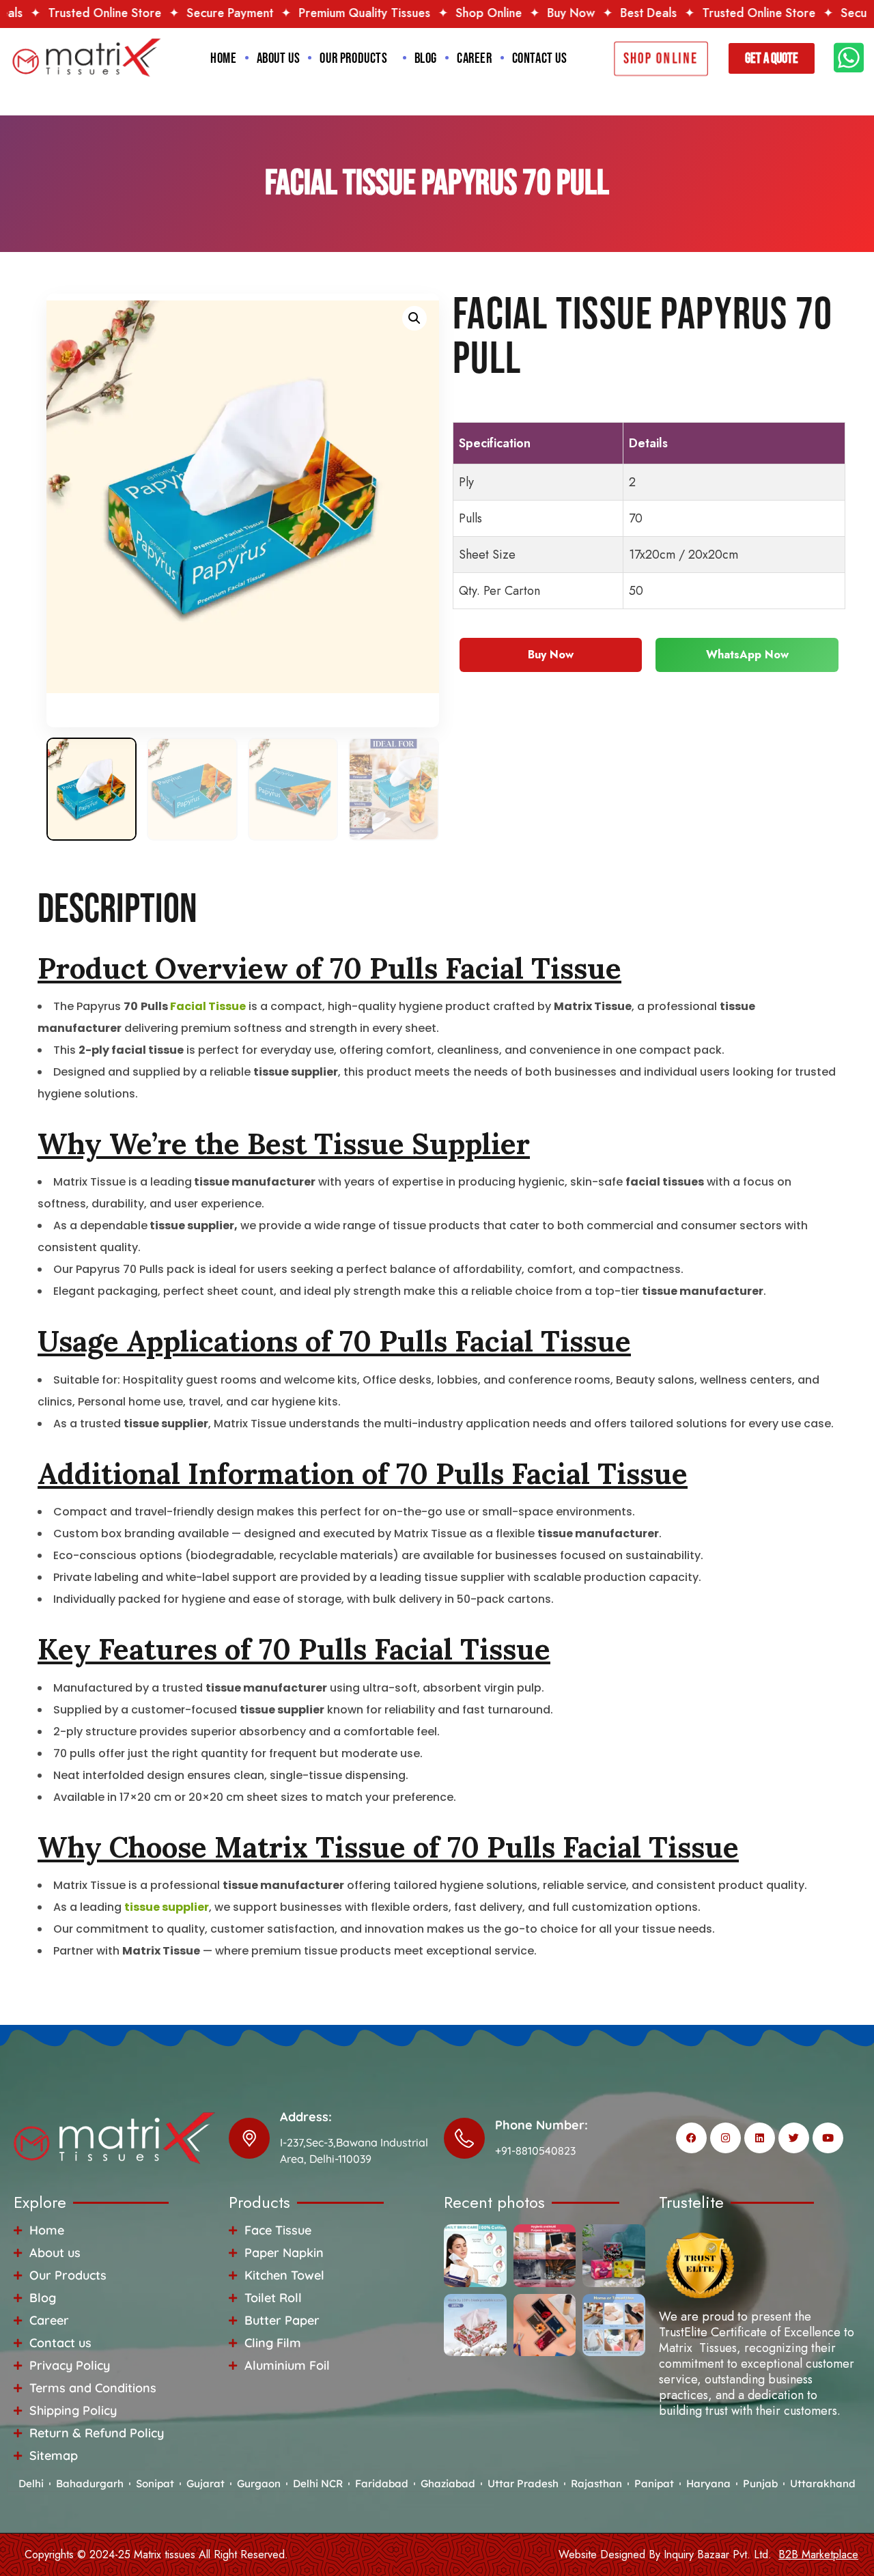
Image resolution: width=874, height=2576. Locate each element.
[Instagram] (725, 2138)
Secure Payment (135, 13)
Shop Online (394, 13)
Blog (426, 58)
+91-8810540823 (535, 2151)
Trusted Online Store (664, 13)
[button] (414, 318)
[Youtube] (828, 2138)
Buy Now (476, 13)
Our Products (353, 58)
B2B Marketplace (818, 2554)
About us (279, 58)
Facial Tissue (208, 1006)
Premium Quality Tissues (269, 13)
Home (223, 58)
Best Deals (553, 13)
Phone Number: (541, 2125)
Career (475, 58)
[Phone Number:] (464, 2138)
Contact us (540, 58)
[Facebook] (691, 2138)
